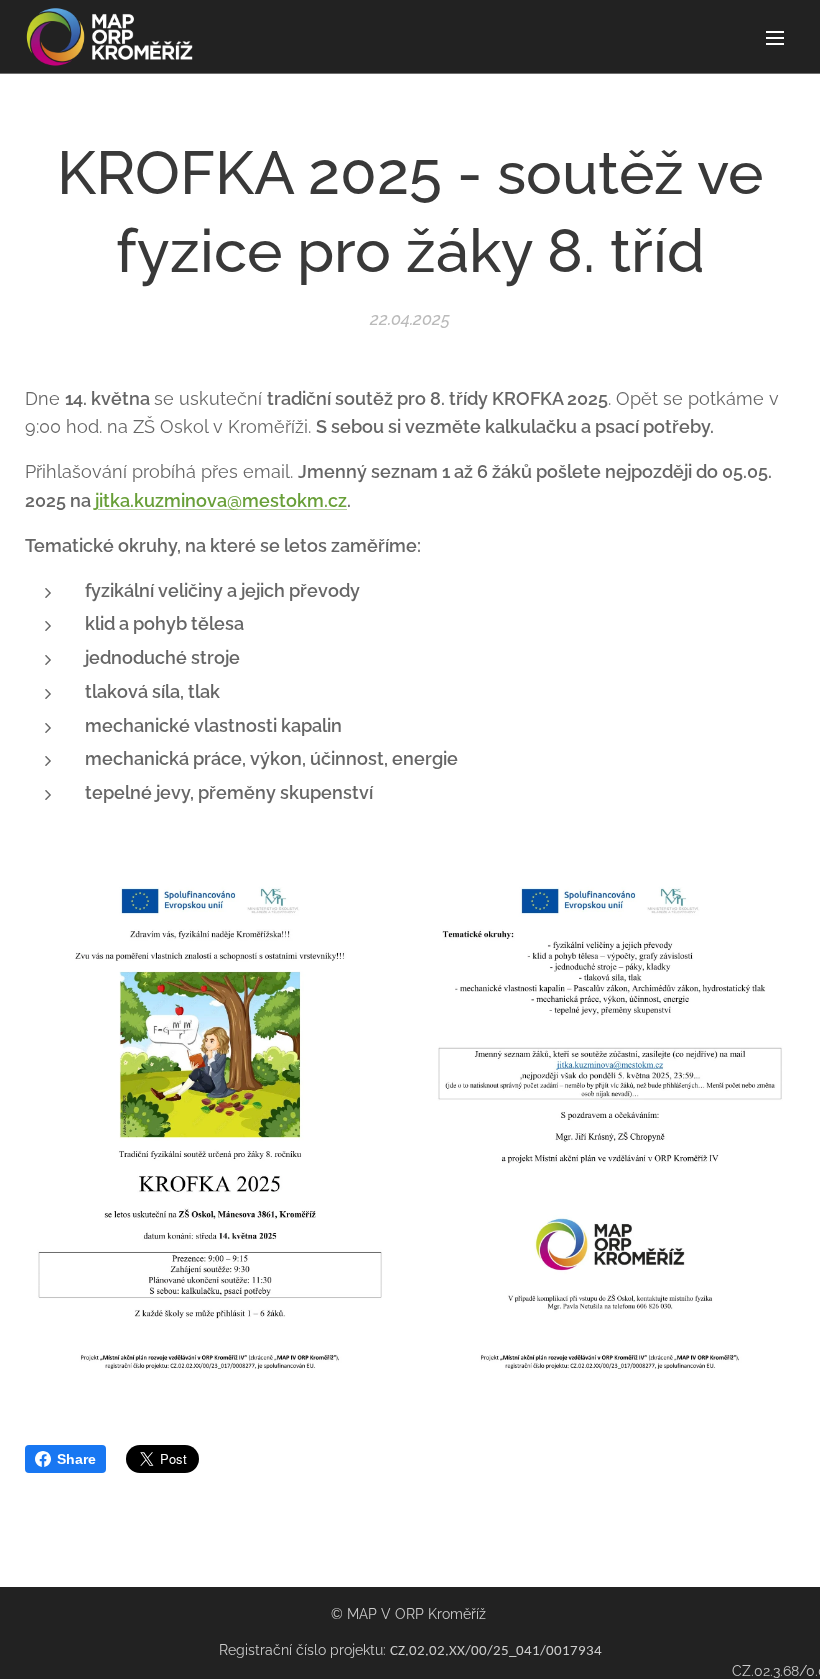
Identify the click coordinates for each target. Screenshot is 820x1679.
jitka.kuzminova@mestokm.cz (221, 500)
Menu (775, 37)
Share (76, 1459)
